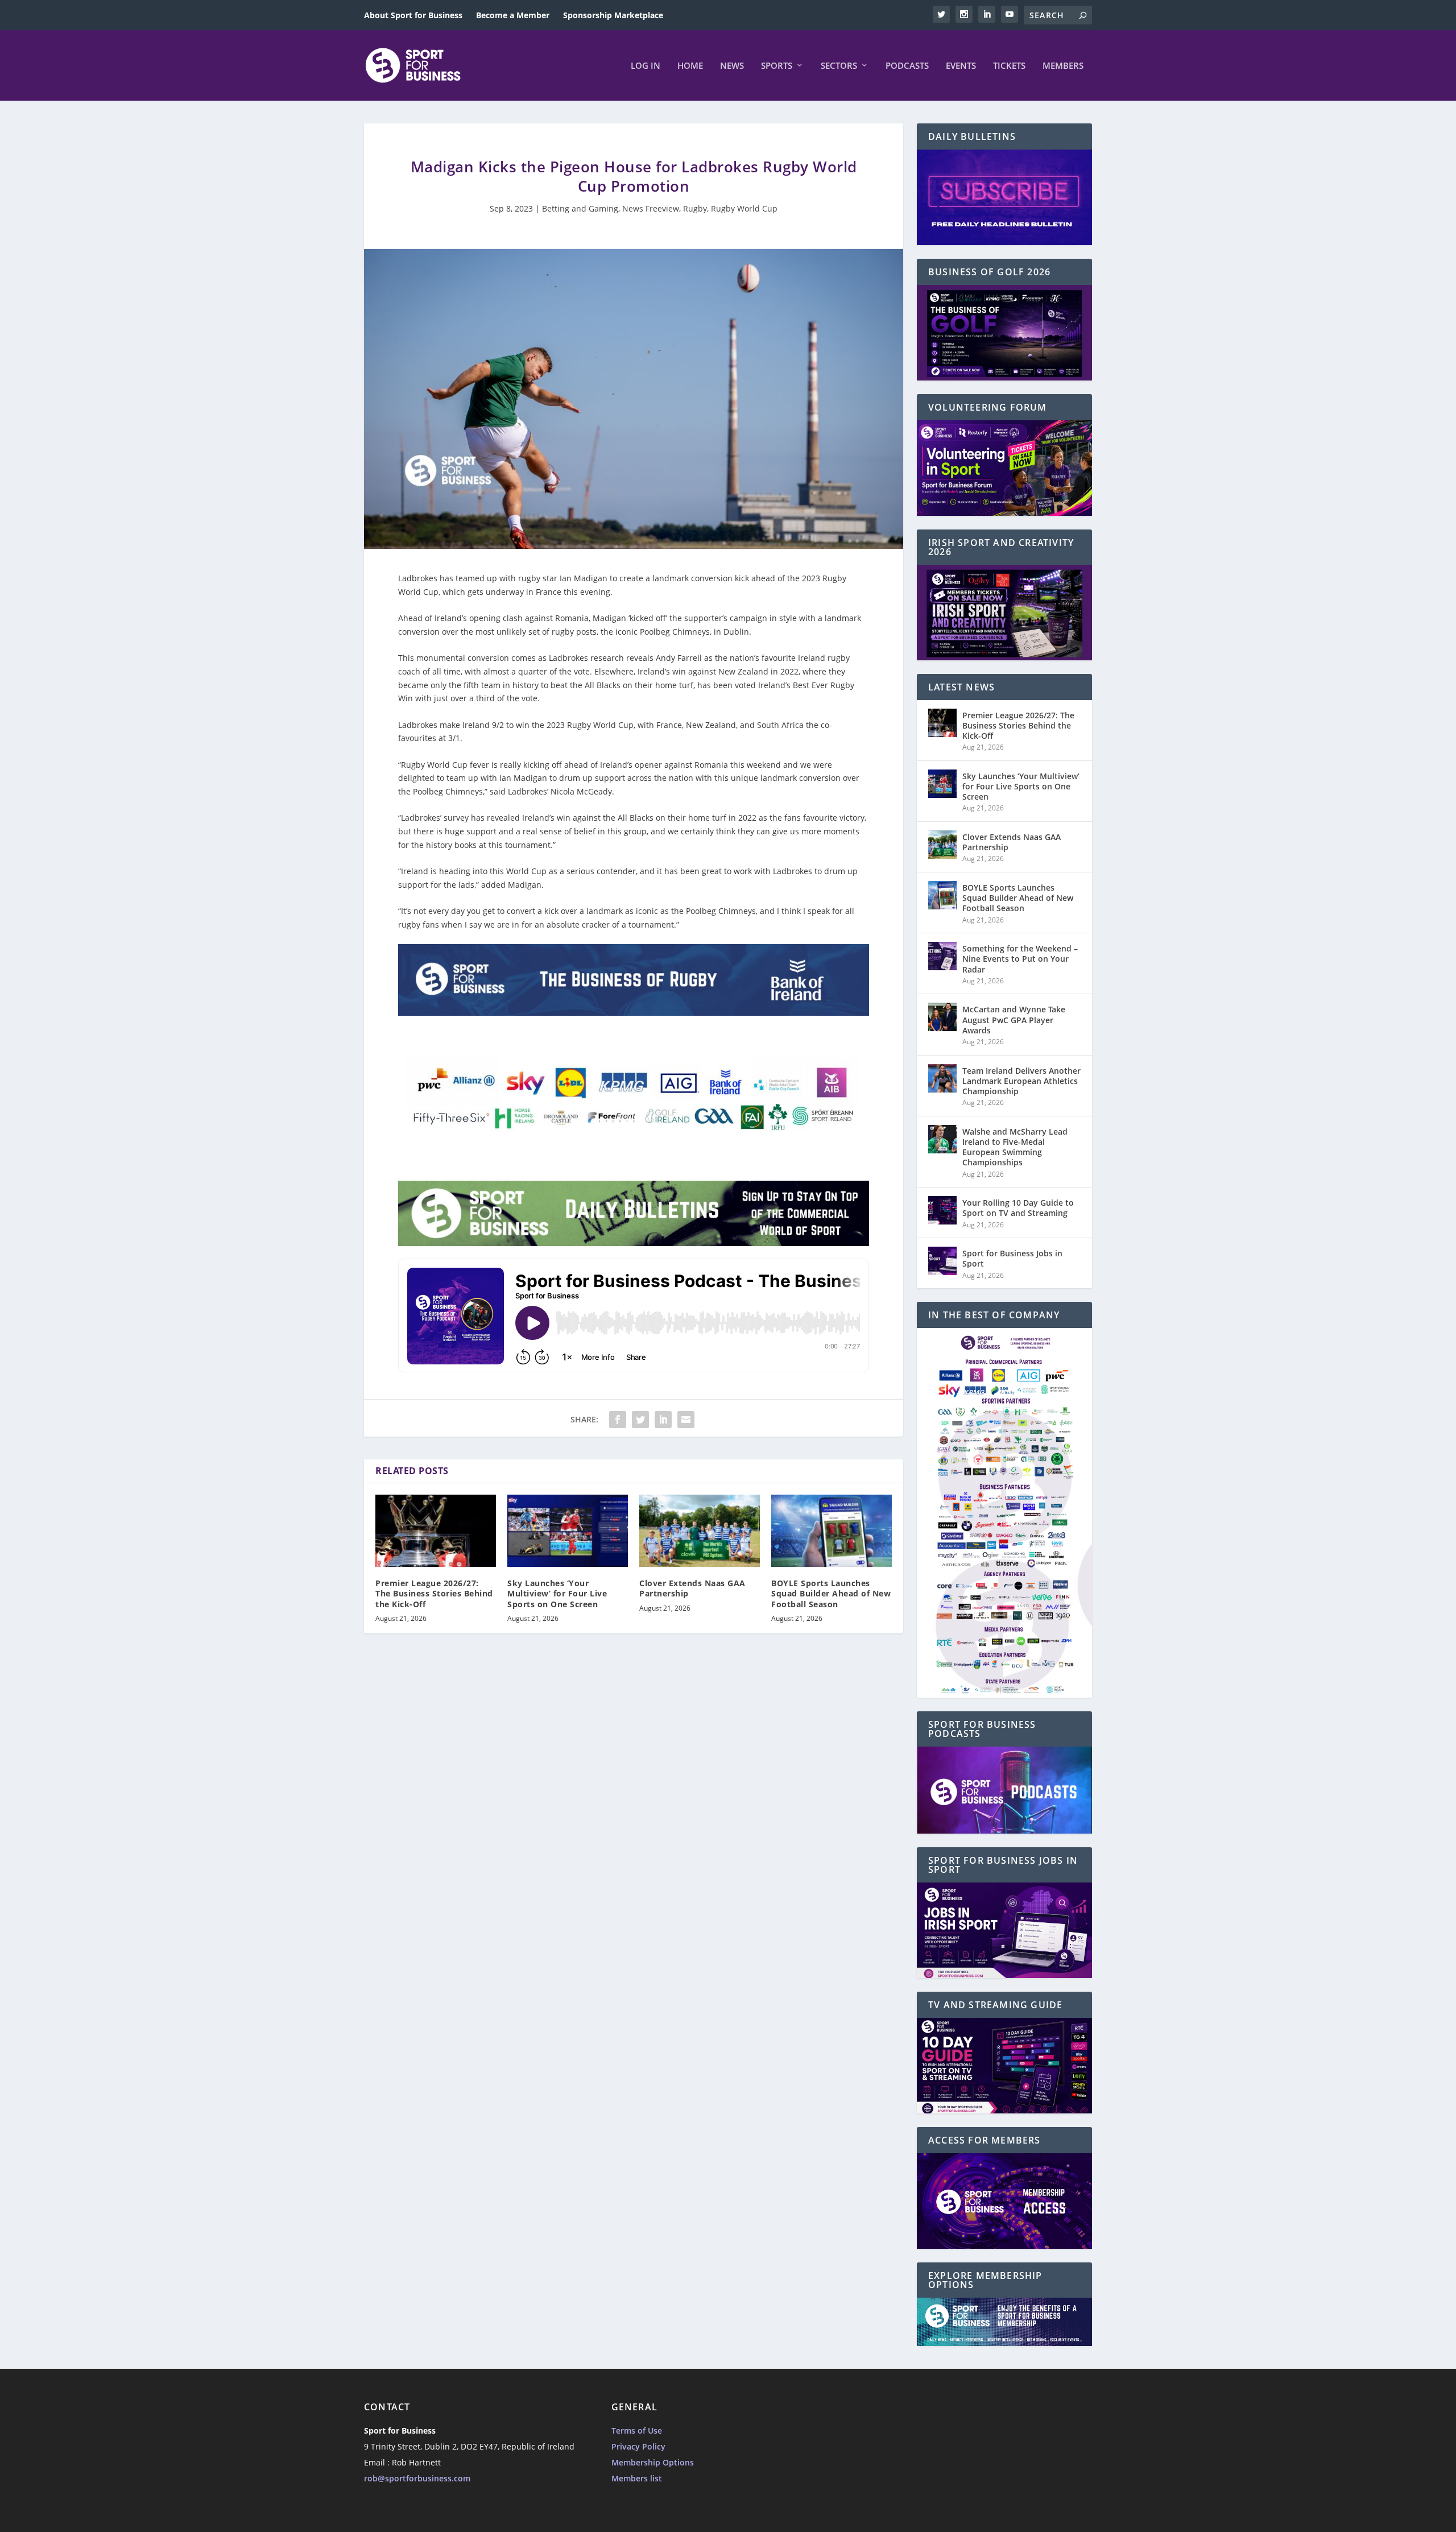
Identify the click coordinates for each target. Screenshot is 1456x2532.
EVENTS (961, 66)
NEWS (732, 66)
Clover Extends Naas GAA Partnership (692, 1588)
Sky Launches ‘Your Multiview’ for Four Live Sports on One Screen (557, 1593)
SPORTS (777, 66)
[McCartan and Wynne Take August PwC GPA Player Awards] (942, 1017)
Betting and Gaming (580, 208)
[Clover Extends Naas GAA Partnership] (700, 1531)
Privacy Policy (638, 2446)
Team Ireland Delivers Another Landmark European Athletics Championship (1021, 1081)
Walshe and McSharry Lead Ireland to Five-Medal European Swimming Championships (1015, 1147)
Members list (637, 2478)
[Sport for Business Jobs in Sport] (942, 1261)
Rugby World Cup (744, 208)
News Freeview (651, 208)
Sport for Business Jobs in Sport (1012, 1258)
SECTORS (839, 66)
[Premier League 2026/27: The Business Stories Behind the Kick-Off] (436, 1531)
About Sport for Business (413, 15)
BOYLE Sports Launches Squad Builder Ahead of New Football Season (831, 1593)
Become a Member (513, 15)
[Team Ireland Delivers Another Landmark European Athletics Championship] (942, 1078)
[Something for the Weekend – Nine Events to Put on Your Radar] (942, 956)
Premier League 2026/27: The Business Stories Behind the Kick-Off (434, 1593)
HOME (690, 66)
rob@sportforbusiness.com (417, 2478)
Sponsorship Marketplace (613, 15)
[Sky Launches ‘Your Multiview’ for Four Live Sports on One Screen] (568, 1531)
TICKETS (1009, 66)
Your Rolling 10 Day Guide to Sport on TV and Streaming (1018, 1208)
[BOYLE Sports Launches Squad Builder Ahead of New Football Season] (832, 1531)
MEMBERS (1063, 66)
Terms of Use (637, 2430)
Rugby (695, 208)
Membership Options (653, 2462)
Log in (646, 66)
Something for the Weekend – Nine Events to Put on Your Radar (1020, 959)
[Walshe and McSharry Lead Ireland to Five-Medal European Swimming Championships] (942, 1139)
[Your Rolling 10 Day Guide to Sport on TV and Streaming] (942, 1210)
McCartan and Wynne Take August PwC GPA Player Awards (1014, 1019)
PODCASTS (907, 66)
